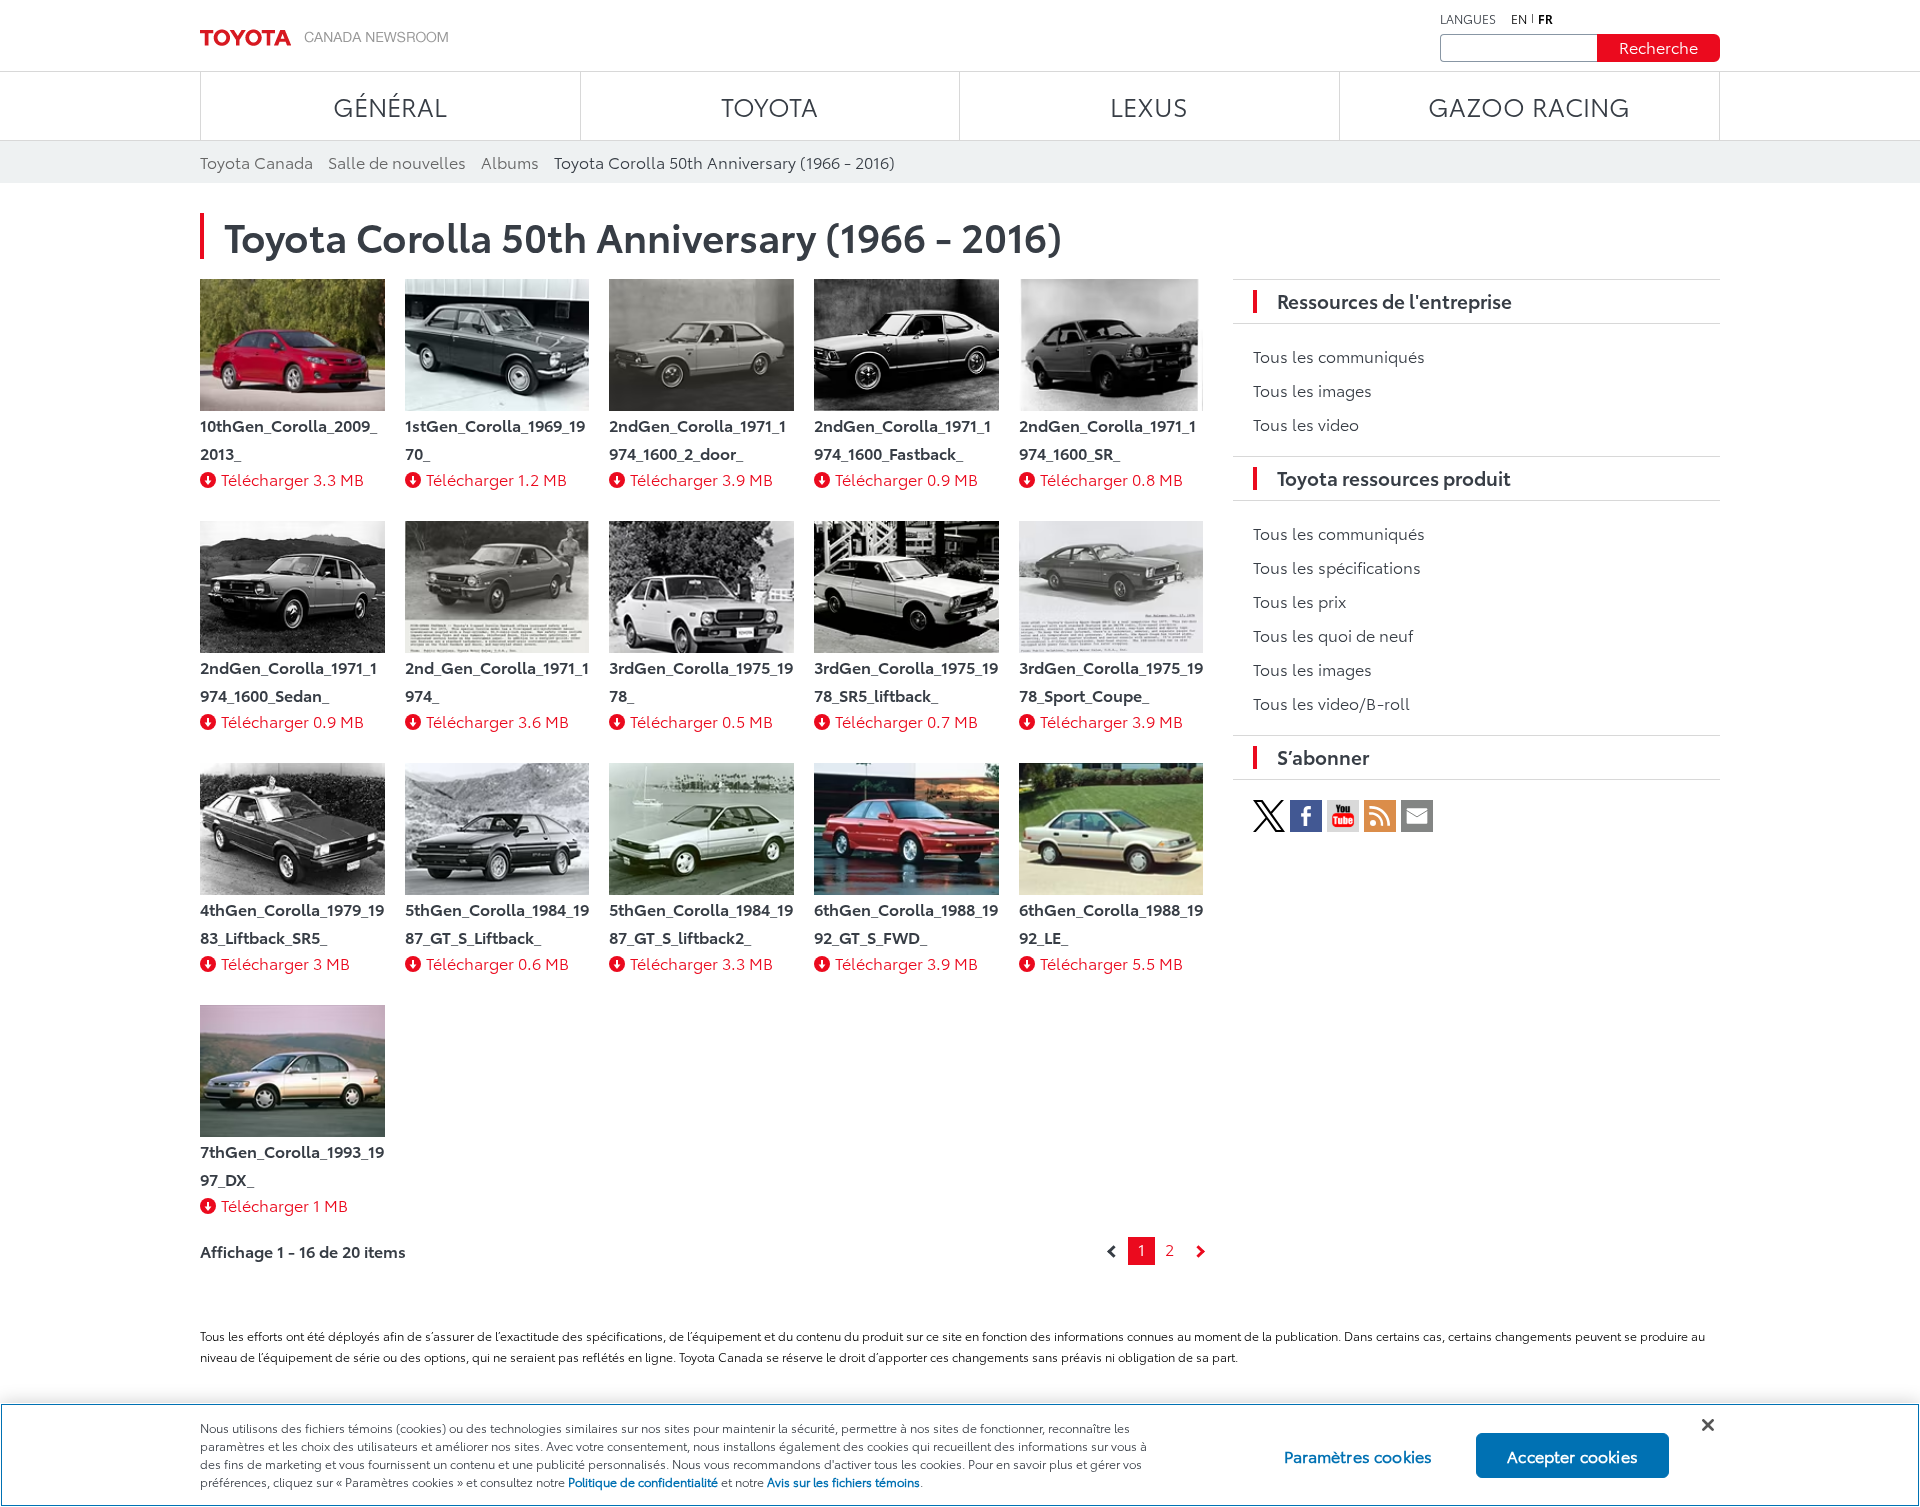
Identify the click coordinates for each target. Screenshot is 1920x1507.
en (1519, 19)
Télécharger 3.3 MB (292, 478)
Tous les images (1312, 389)
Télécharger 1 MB (284, 1204)
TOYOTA (769, 105)
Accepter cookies (1572, 1454)
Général (390, 105)
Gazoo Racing (1529, 105)
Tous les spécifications (1337, 566)
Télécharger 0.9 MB (906, 478)
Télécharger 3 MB (285, 962)
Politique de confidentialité (643, 1481)
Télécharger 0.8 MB (1111, 478)
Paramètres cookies (1358, 1454)
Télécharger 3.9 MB (701, 478)
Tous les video (1306, 423)
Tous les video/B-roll (1331, 702)
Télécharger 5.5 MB (1111, 962)
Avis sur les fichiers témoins (843, 1481)
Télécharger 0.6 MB (497, 962)
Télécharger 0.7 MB (906, 720)
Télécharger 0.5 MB (701, 720)
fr (1545, 19)
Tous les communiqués (1339, 355)
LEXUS (1149, 105)
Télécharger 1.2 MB (496, 478)
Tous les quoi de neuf (1333, 634)
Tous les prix (1299, 600)
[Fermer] (1708, 1425)
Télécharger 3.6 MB (497, 720)
